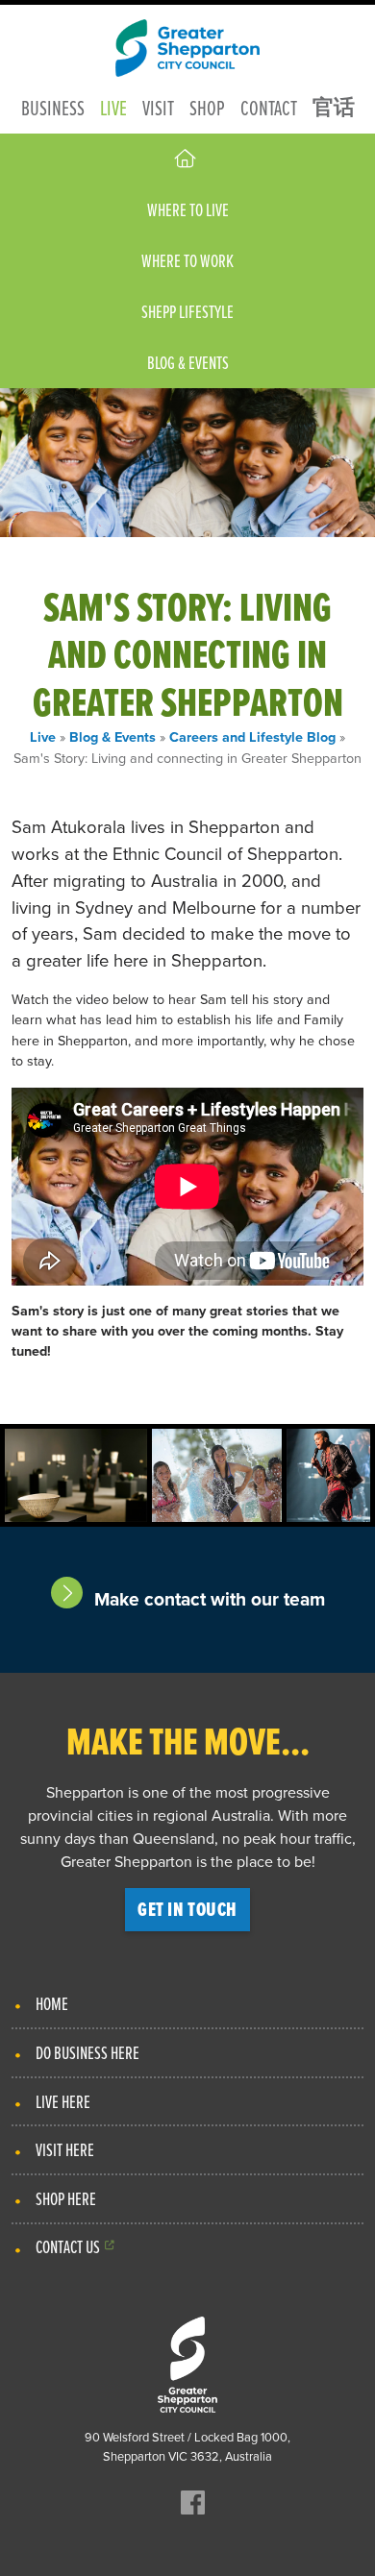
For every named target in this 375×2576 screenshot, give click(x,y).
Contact (269, 107)
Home (52, 2003)
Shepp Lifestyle (187, 311)
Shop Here (66, 2198)
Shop (207, 107)
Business (53, 107)
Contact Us (68, 2246)
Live (113, 107)
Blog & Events (188, 362)
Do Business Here (87, 2052)
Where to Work (187, 260)
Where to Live (188, 209)
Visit (158, 107)
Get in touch (187, 1909)
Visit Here (65, 2149)
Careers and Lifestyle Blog (252, 736)
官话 (334, 107)
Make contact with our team (210, 1599)
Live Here (63, 2101)
